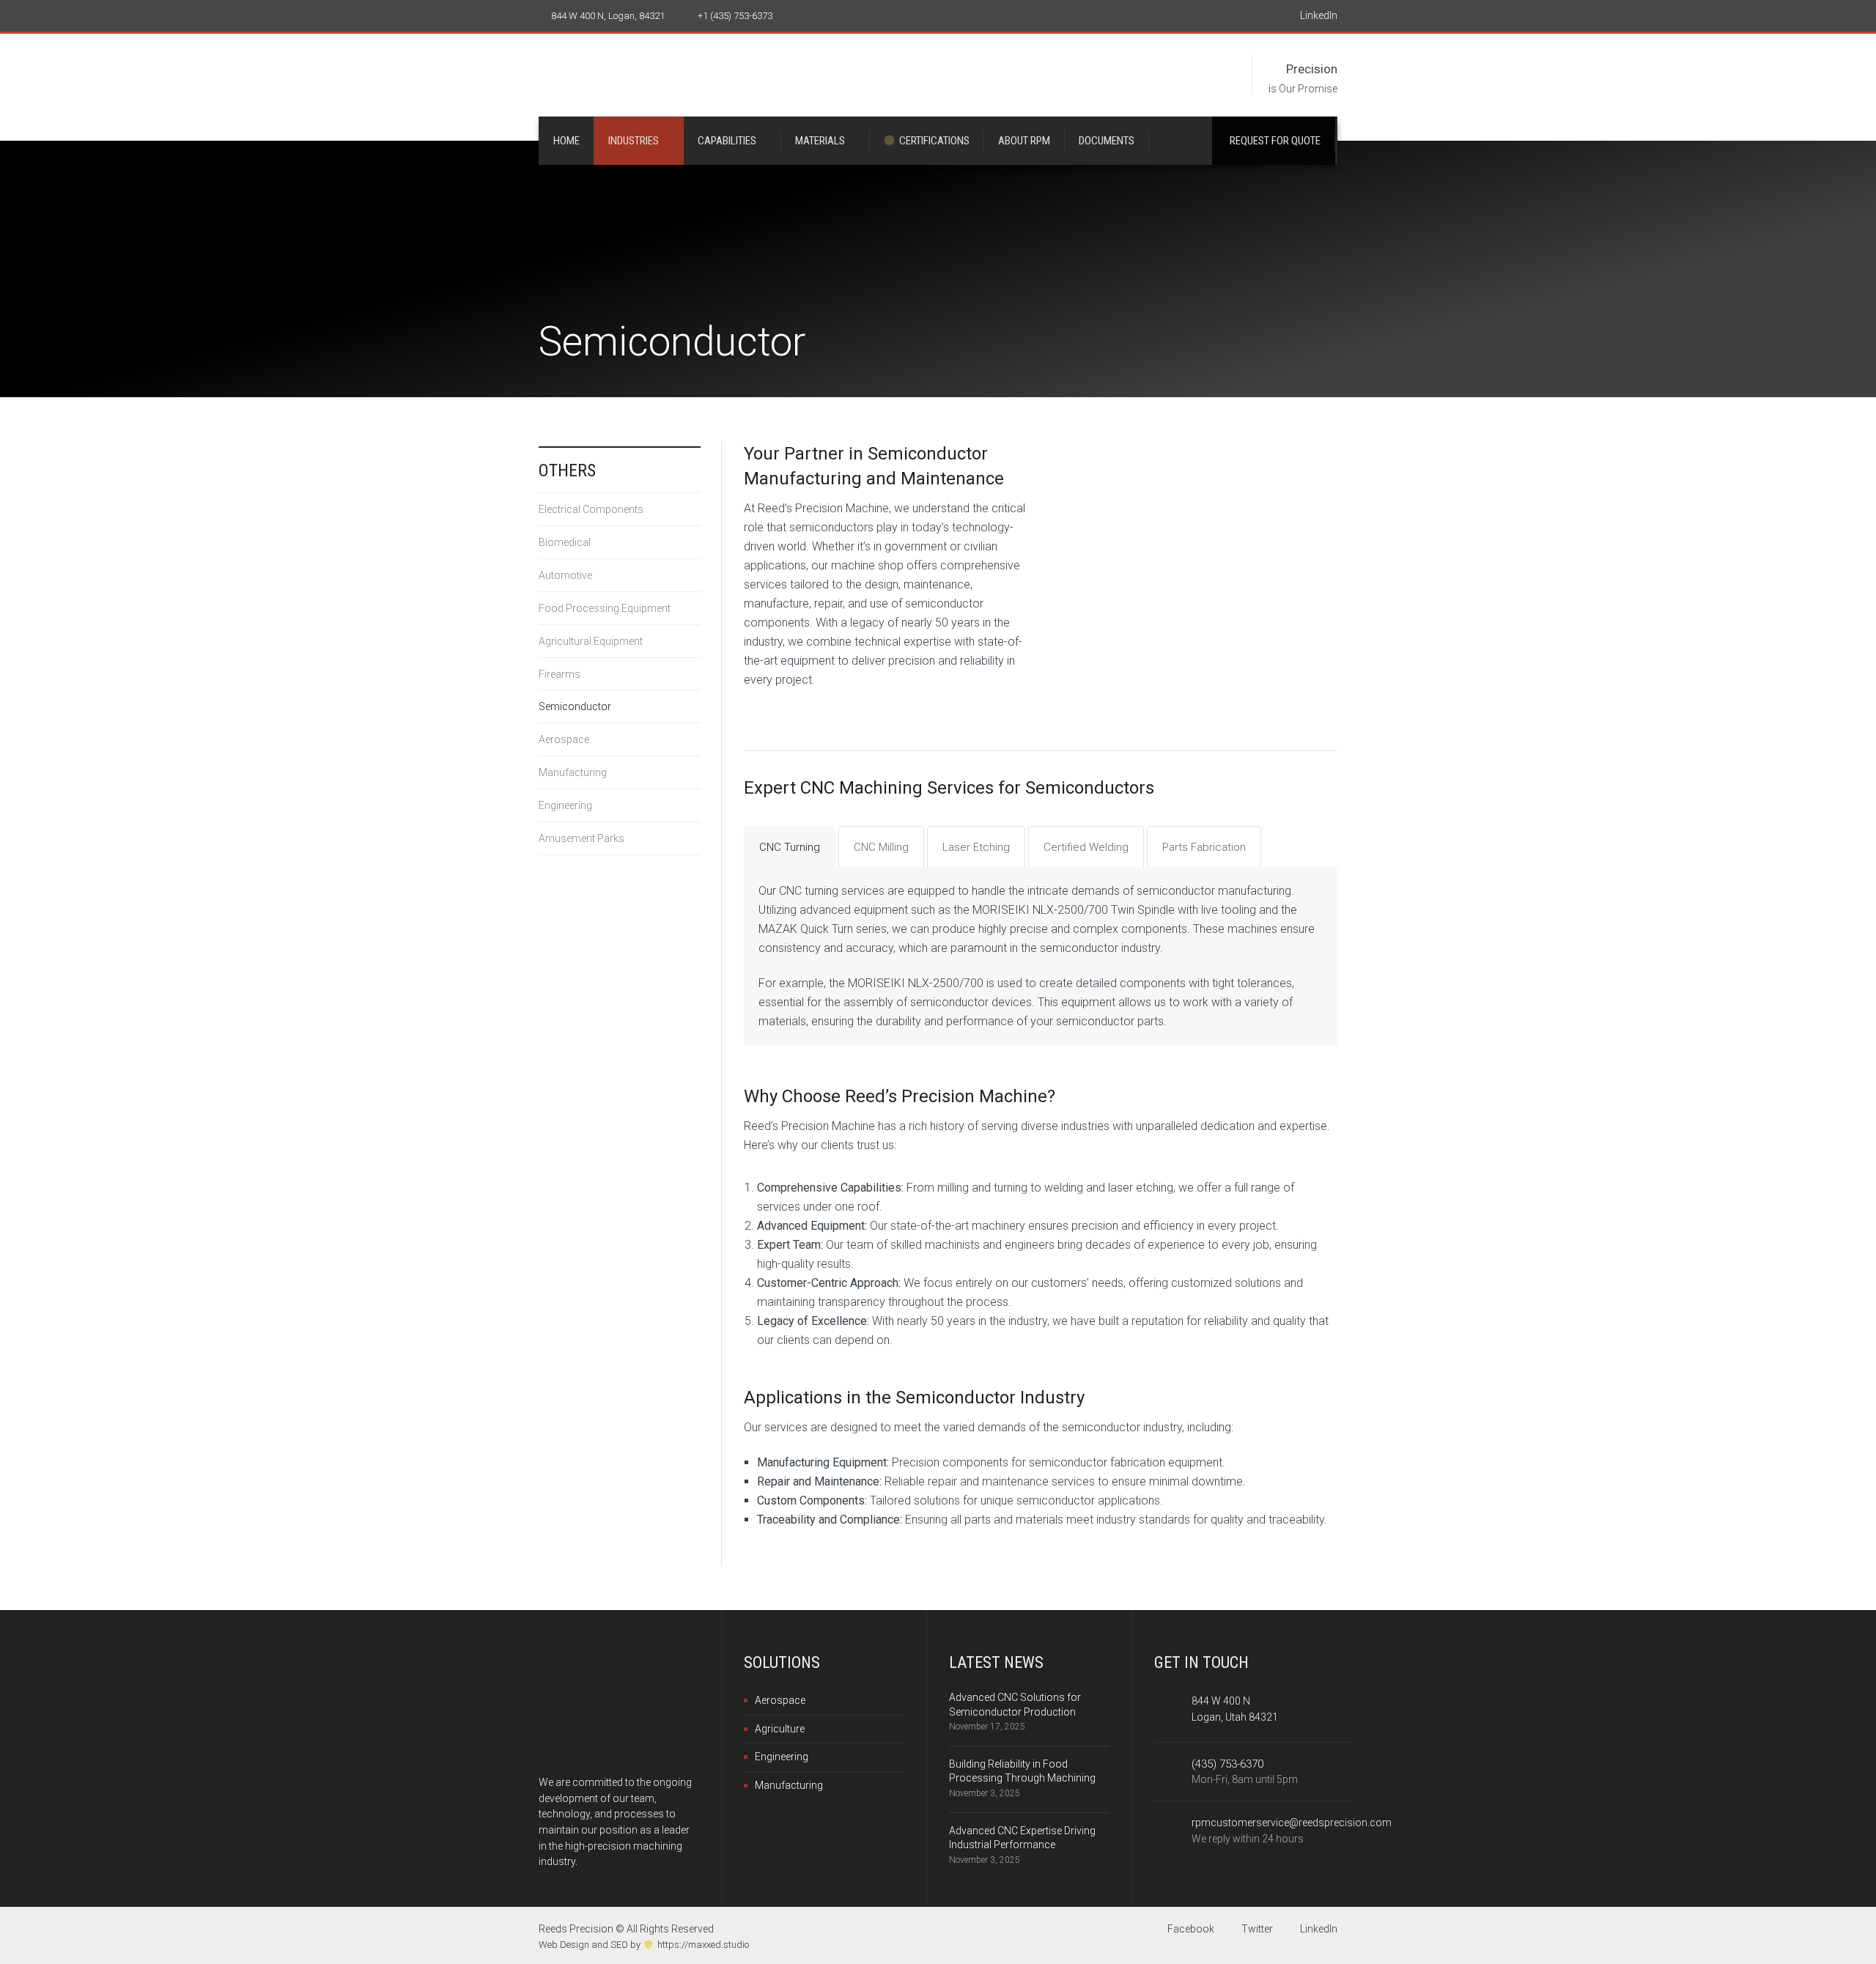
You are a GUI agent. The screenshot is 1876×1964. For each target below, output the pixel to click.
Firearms (560, 674)
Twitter (1256, 1929)
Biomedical (565, 542)
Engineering (565, 805)
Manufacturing (573, 772)
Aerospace (564, 739)
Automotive (565, 575)
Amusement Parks (581, 838)
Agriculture (780, 1729)
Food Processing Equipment (605, 608)
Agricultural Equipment (591, 641)
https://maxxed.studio (703, 1945)
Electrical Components (591, 509)
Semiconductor (575, 706)
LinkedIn (1318, 15)
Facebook (1190, 1929)
